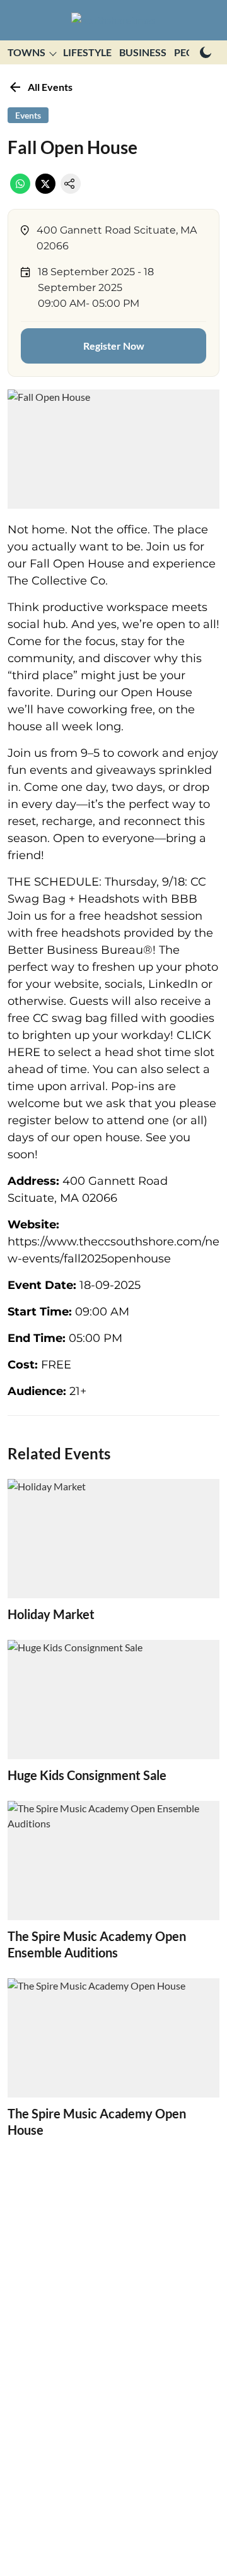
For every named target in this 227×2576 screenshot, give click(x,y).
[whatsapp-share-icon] (20, 190)
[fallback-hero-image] (113, 1539)
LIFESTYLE (87, 52)
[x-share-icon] (45, 190)
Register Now (114, 346)
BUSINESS (143, 52)
